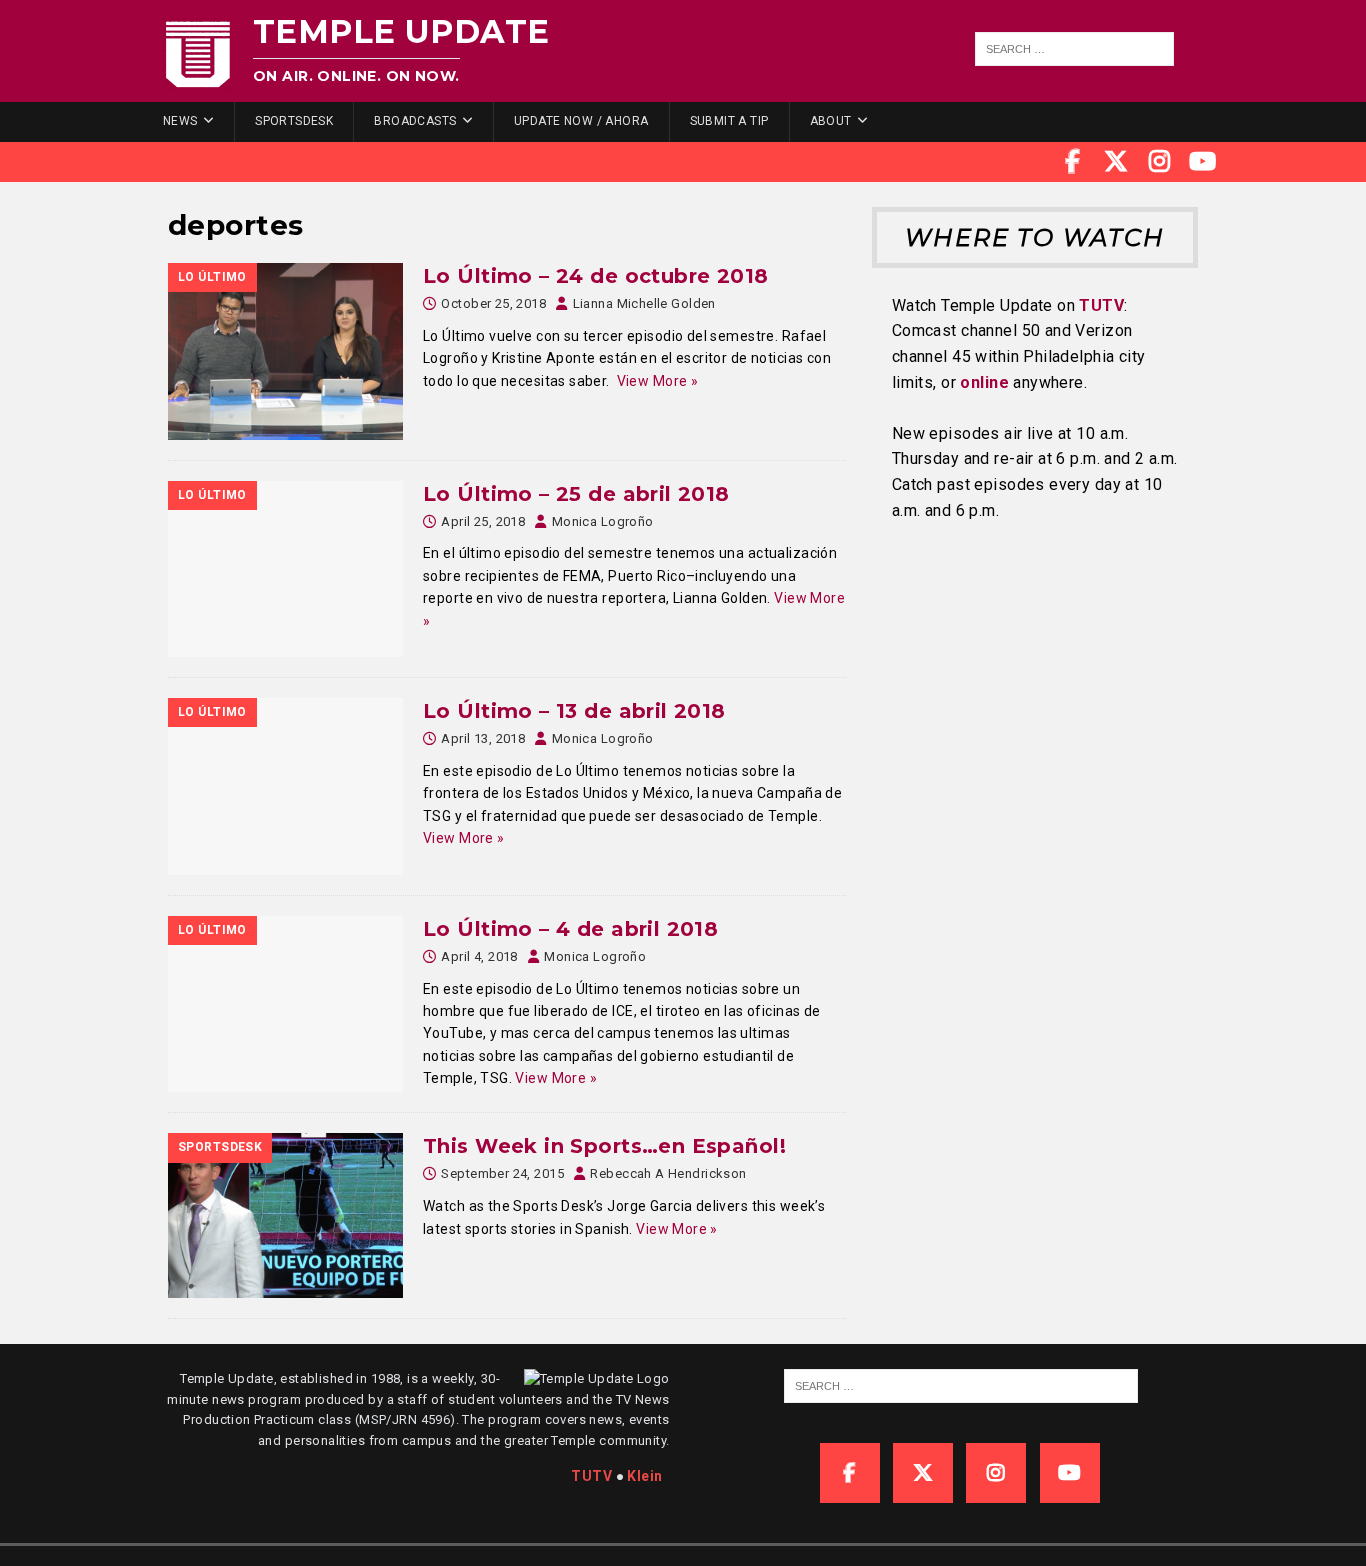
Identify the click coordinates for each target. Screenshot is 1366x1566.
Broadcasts (415, 121)
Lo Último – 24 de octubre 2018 (596, 276)
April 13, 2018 (483, 738)
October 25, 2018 (493, 303)
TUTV (1101, 305)
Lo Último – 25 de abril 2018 (576, 494)
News (180, 121)
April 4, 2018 (479, 956)
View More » (658, 381)
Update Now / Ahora (581, 121)
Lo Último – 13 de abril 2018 (574, 711)
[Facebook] (1073, 162)
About (831, 121)
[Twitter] (1116, 162)
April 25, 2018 (483, 521)
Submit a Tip (729, 121)
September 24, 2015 (502, 1173)
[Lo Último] (285, 351)
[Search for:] (1075, 49)
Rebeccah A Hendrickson (668, 1173)
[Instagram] (1160, 162)
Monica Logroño (603, 521)
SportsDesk (294, 121)
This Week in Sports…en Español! (604, 1146)
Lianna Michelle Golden (644, 303)
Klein (644, 1476)
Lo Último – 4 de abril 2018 (570, 929)
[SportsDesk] (285, 1215)
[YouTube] (1203, 162)
